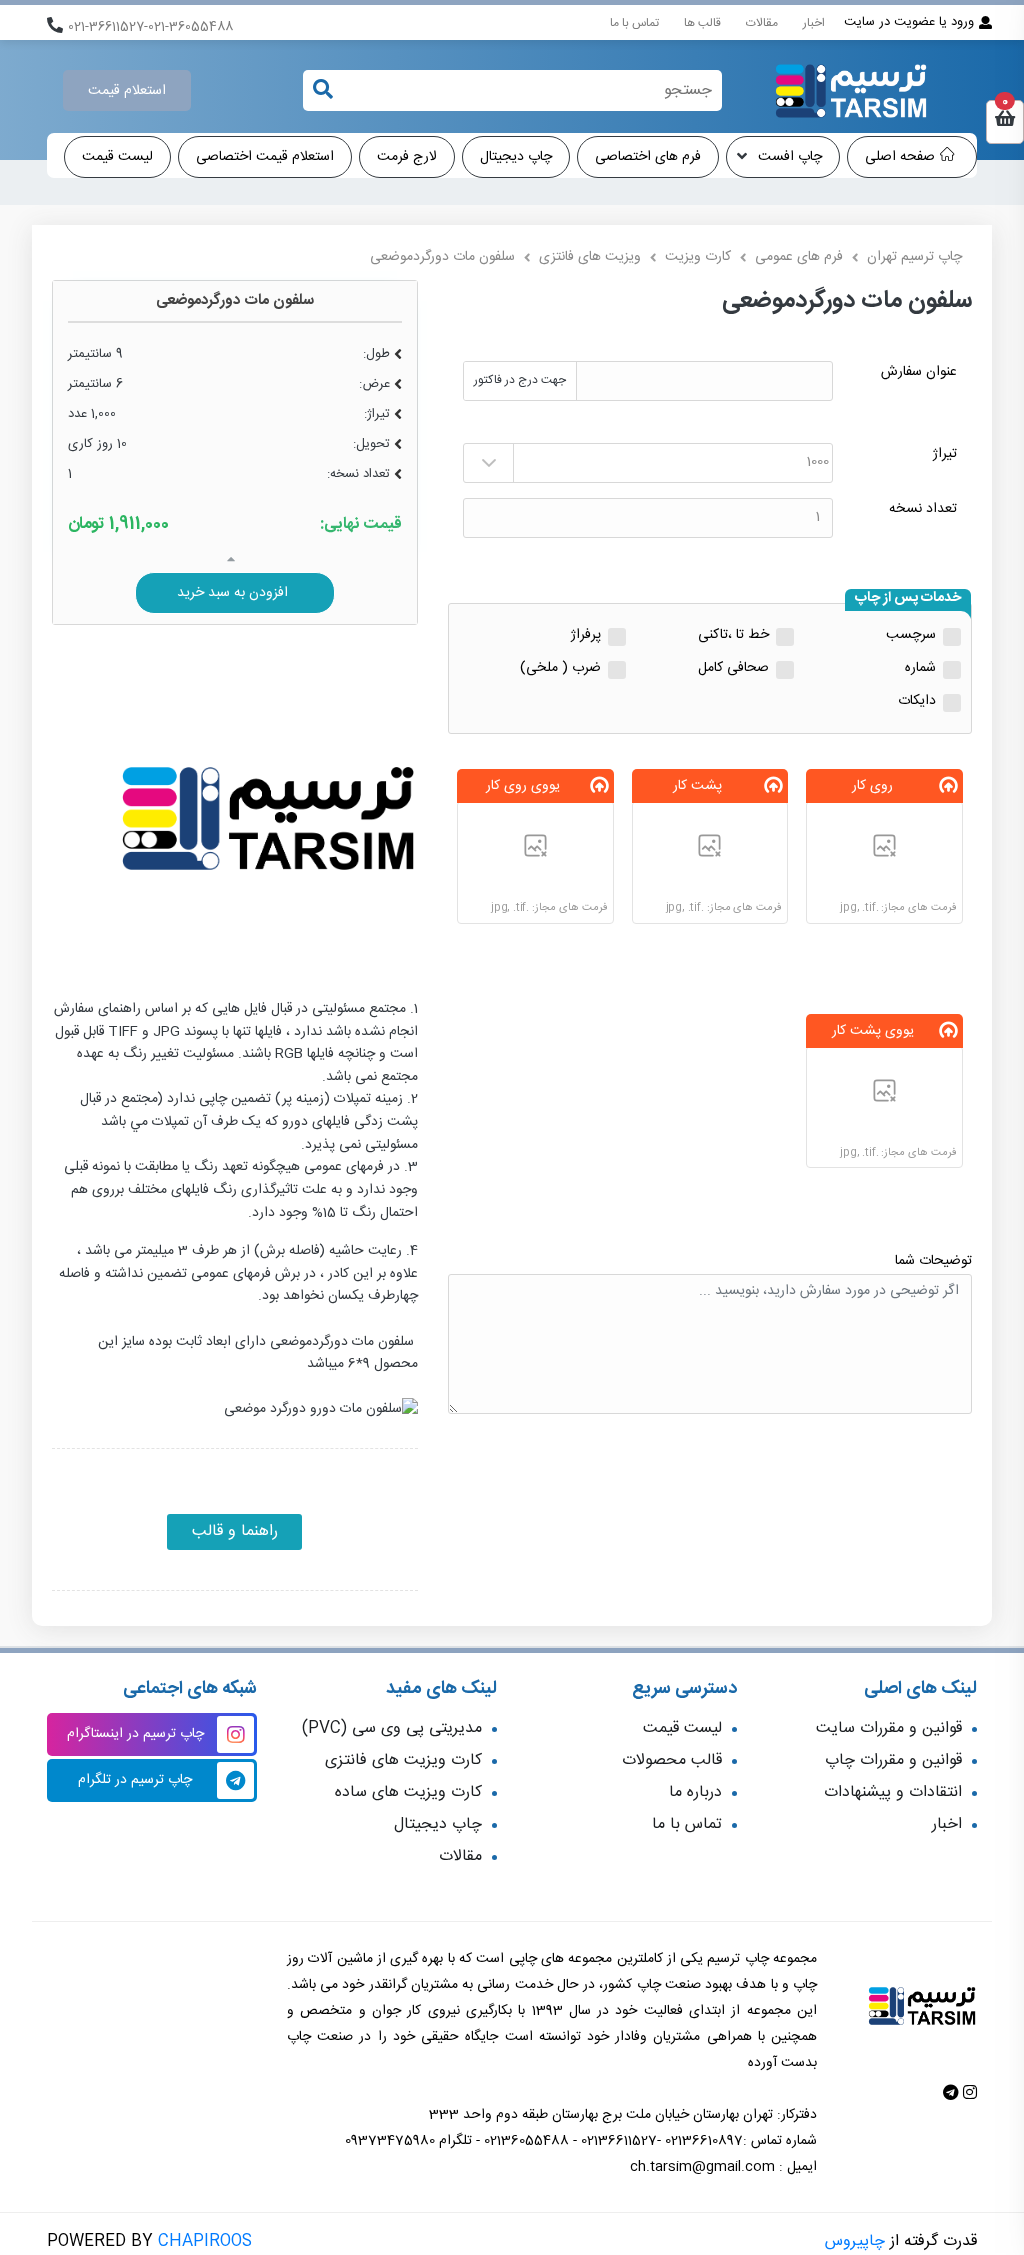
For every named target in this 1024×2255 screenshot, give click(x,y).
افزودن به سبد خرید (234, 593)
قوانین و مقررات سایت (889, 1728)
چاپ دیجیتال (516, 157)
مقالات (762, 23)
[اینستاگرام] (968, 2094)
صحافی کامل (733, 668)
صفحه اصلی (900, 157)
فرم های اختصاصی (648, 157)
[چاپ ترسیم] (851, 91)
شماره (920, 668)
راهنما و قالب (235, 1531)
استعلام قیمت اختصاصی (265, 157)
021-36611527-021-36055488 (150, 27)
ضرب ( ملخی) (560, 668)
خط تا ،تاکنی (733, 635)
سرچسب (911, 635)
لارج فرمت (407, 157)
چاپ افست (788, 157)
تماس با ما (634, 23)
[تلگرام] (951, 2094)
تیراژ (945, 454)
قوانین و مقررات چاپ (893, 1760)
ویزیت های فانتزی (590, 257)
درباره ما (695, 1792)
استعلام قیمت (127, 91)
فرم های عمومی (799, 257)
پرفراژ (586, 635)
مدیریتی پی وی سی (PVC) (392, 1728)
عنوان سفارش (919, 372)
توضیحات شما (933, 1261)
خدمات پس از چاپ (908, 599)
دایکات (917, 701)
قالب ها (702, 23)
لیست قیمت (117, 157)
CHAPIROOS (205, 2241)
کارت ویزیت (698, 257)
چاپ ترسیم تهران (914, 257)
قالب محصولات (672, 1760)
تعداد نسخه (923, 509)
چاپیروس (855, 2241)
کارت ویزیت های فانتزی (403, 1760)
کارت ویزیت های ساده (408, 1792)
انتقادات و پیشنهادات (893, 1792)
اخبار (814, 23)
